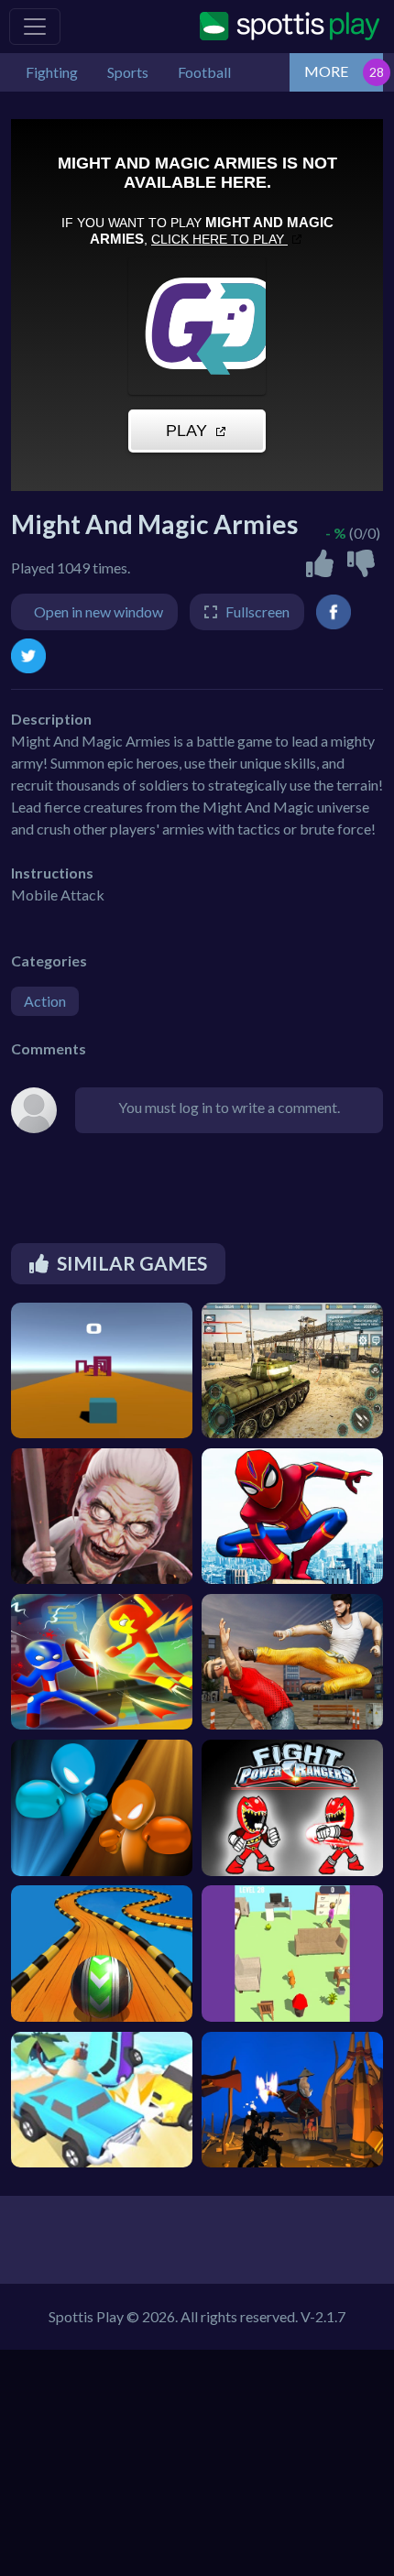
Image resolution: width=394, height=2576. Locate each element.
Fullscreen (257, 611)
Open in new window (98, 611)
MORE (326, 71)
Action (45, 1001)
